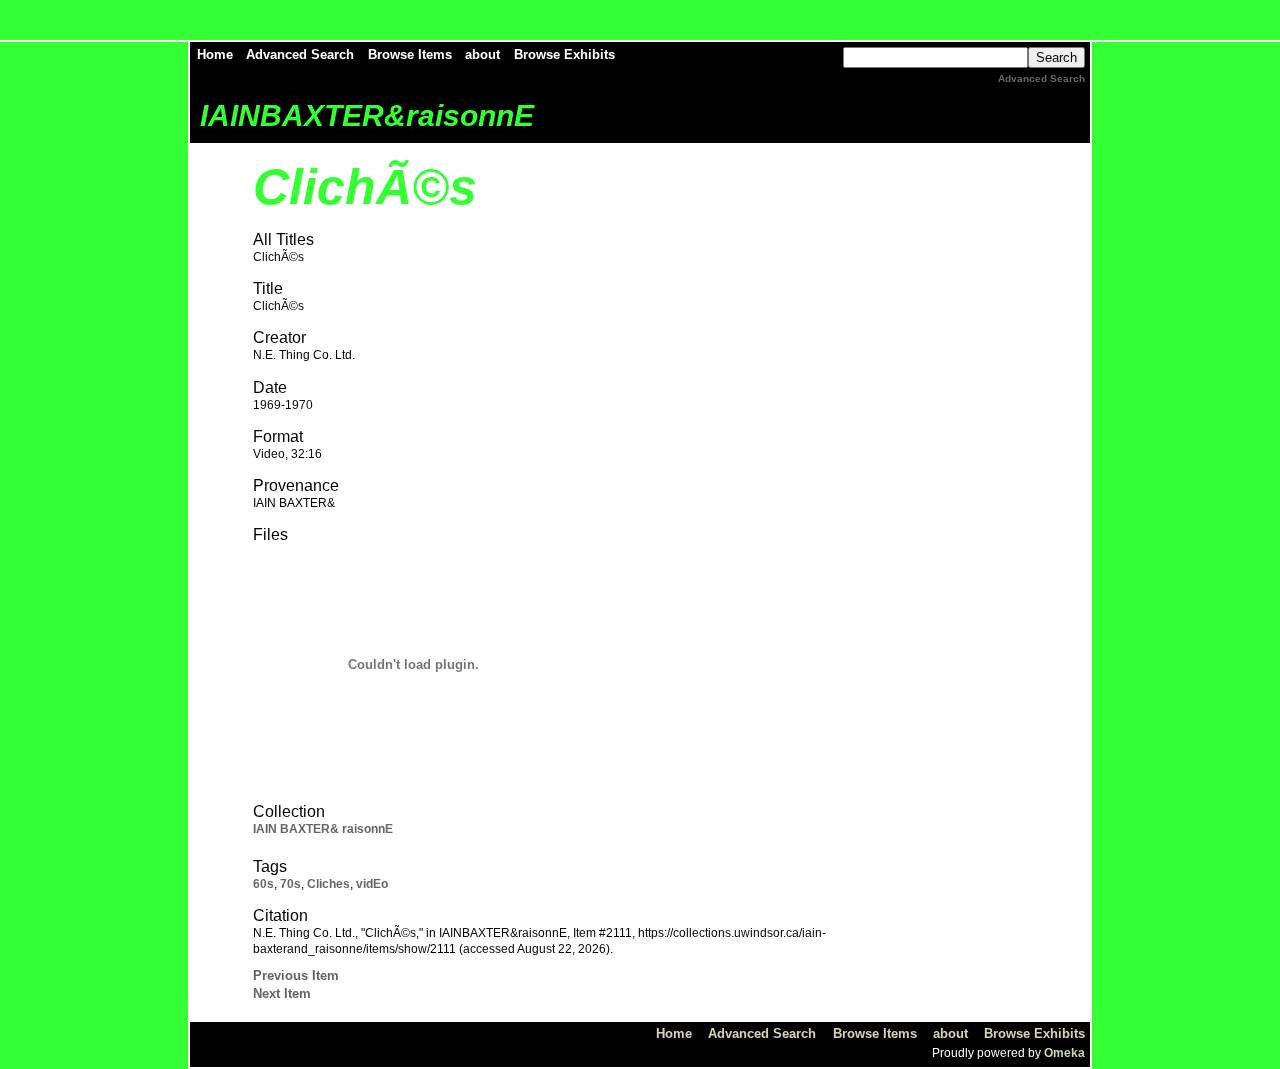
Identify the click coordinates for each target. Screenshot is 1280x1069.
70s (290, 884)
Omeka (1064, 1053)
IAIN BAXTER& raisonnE (323, 829)
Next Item (282, 993)
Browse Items (410, 54)
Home (215, 54)
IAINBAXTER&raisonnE (367, 115)
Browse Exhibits (564, 54)
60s (263, 884)
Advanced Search (300, 54)
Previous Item (296, 975)
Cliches (328, 884)
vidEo (372, 884)
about (482, 54)
